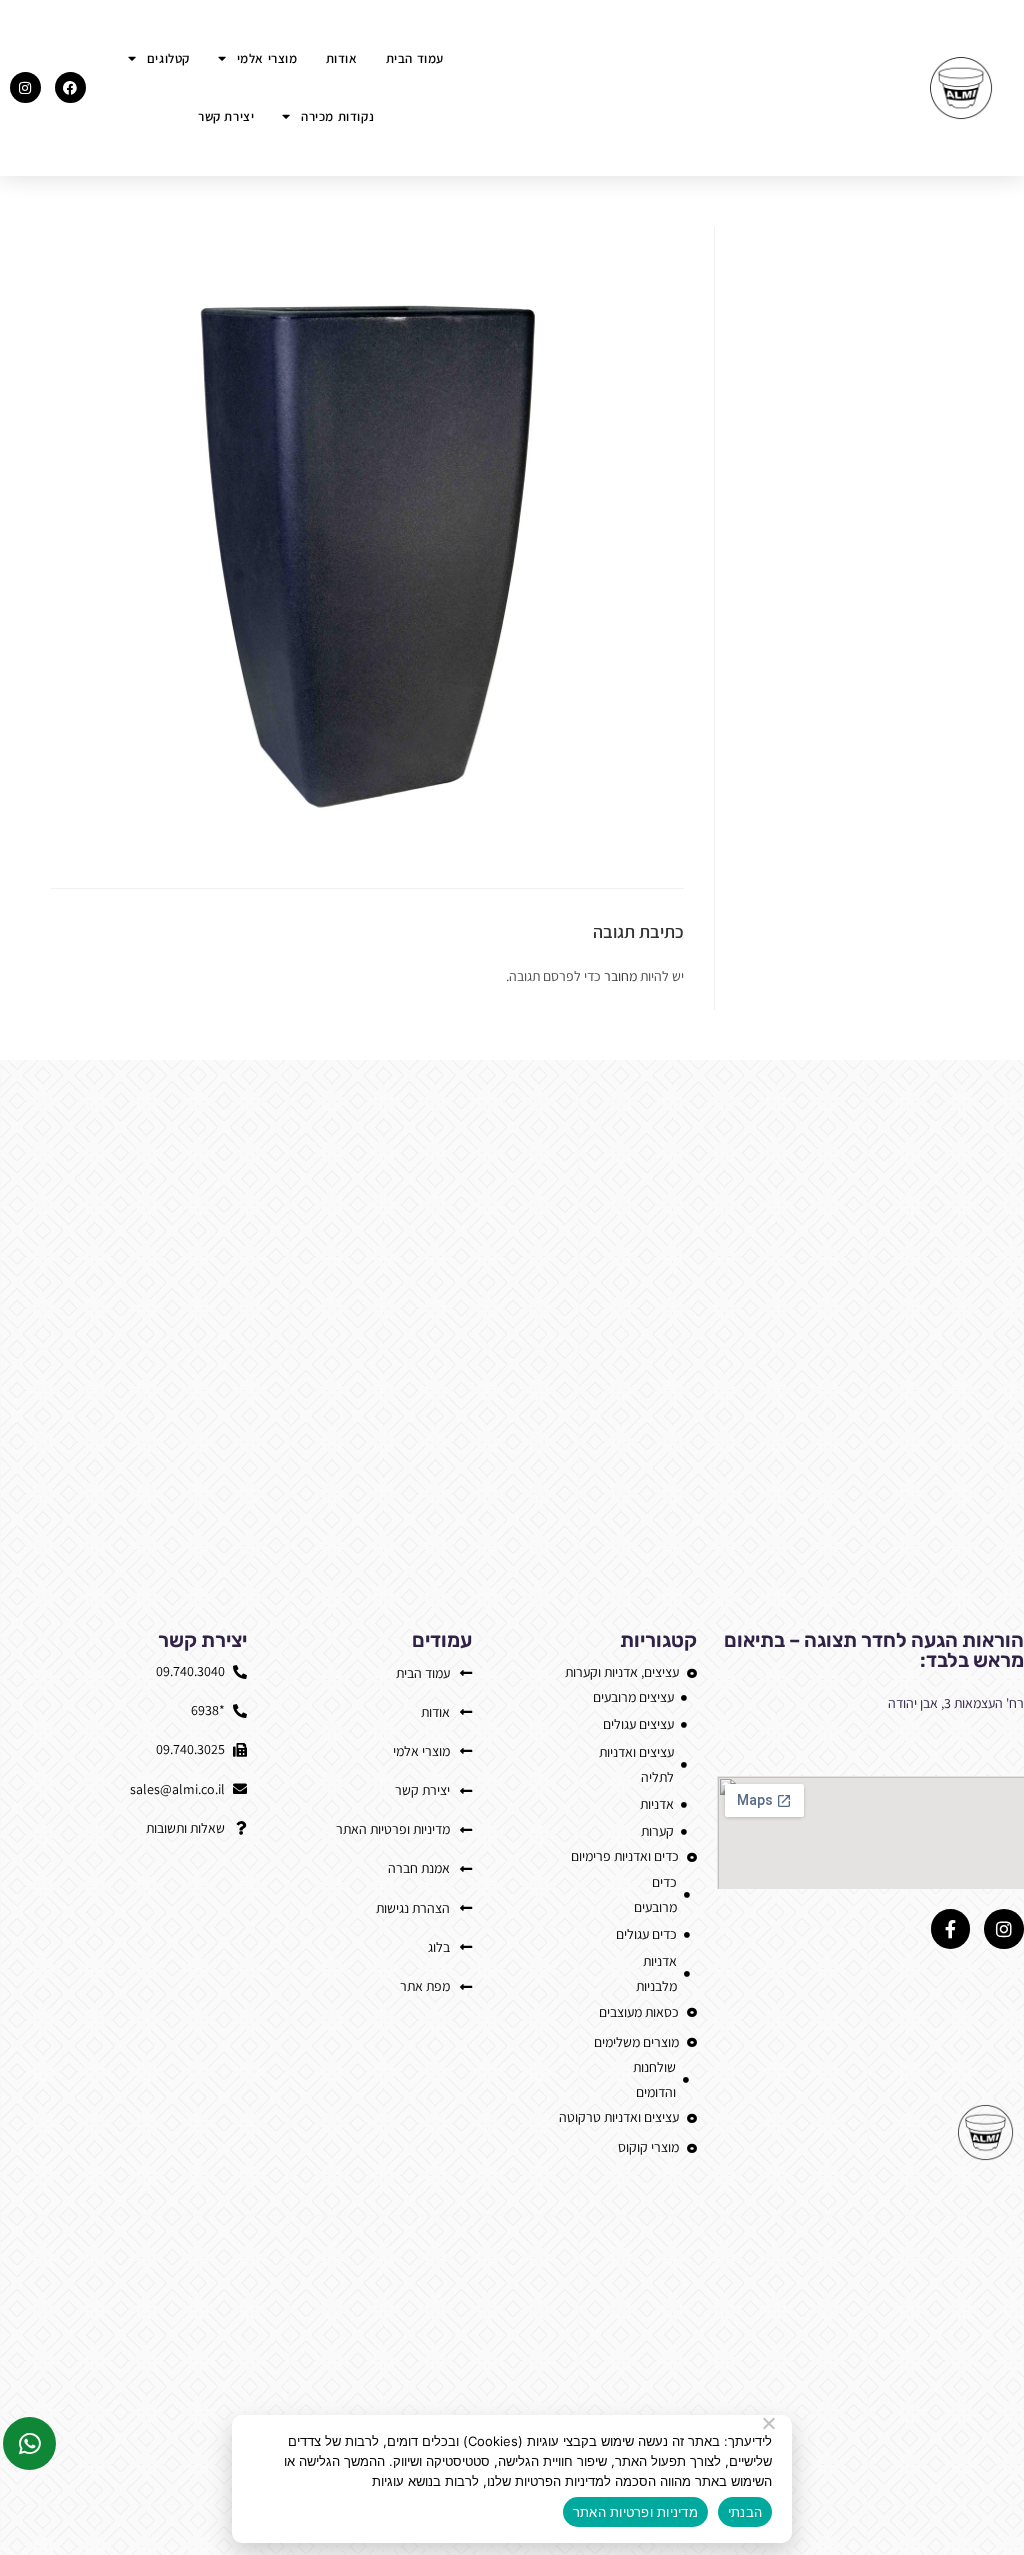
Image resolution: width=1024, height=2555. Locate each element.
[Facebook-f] (951, 1929)
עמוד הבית (415, 58)
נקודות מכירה (337, 116)
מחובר (620, 976)
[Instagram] (25, 87)
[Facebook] (70, 87)
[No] (770, 2423)
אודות (342, 58)
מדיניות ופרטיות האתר (635, 2512)
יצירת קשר (226, 116)
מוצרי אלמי (267, 58)
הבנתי (745, 2512)
